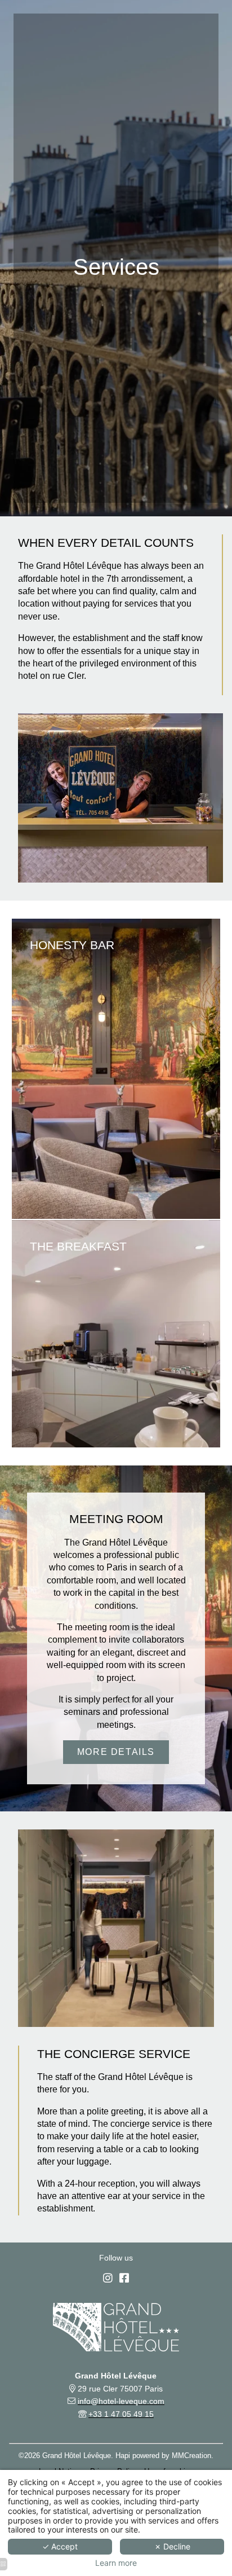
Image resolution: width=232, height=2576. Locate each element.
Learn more (116, 2563)
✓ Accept (60, 2546)
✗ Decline (172, 2546)
